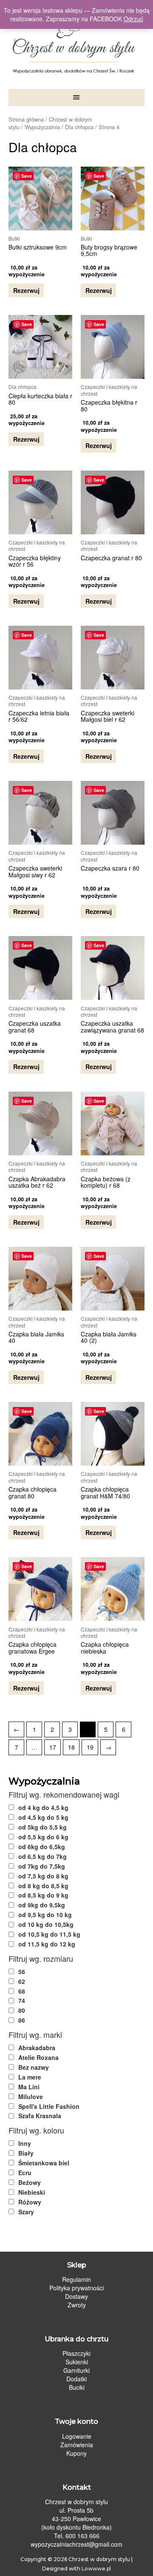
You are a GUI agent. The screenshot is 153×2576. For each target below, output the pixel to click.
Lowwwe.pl (96, 2569)
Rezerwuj (26, 290)
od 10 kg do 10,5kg (46, 1924)
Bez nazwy (34, 2067)
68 (22, 1991)
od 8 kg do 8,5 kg (43, 1886)
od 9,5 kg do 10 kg (45, 1915)
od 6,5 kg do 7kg (42, 1856)
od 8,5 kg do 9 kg (43, 1895)
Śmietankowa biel (44, 2163)
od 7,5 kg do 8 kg (43, 1876)
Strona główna (26, 119)
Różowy (30, 2202)
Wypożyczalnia (42, 127)
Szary (26, 2212)
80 (22, 2010)
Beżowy (30, 2182)
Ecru (25, 2173)
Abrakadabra (37, 2048)
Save (27, 176)
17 (53, 1747)
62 (22, 1981)
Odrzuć (133, 19)
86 (22, 2020)
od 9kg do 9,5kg (42, 1905)
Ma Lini (29, 2087)
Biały (26, 2153)
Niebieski (32, 2192)
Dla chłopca (79, 127)
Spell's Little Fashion (49, 2106)
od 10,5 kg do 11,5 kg (49, 1934)
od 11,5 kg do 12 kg (47, 1944)
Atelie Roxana (38, 2057)
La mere (30, 2077)
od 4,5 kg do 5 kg (43, 1817)
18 (71, 1747)
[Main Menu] (76, 98)
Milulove (31, 2097)
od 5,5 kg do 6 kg (43, 1837)
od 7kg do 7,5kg (42, 1866)
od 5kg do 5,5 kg (42, 1827)
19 (90, 1747)
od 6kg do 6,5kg (42, 1847)
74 (22, 2000)
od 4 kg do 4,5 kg (43, 1807)
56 (22, 1972)
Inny (25, 2143)
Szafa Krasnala (40, 2116)
